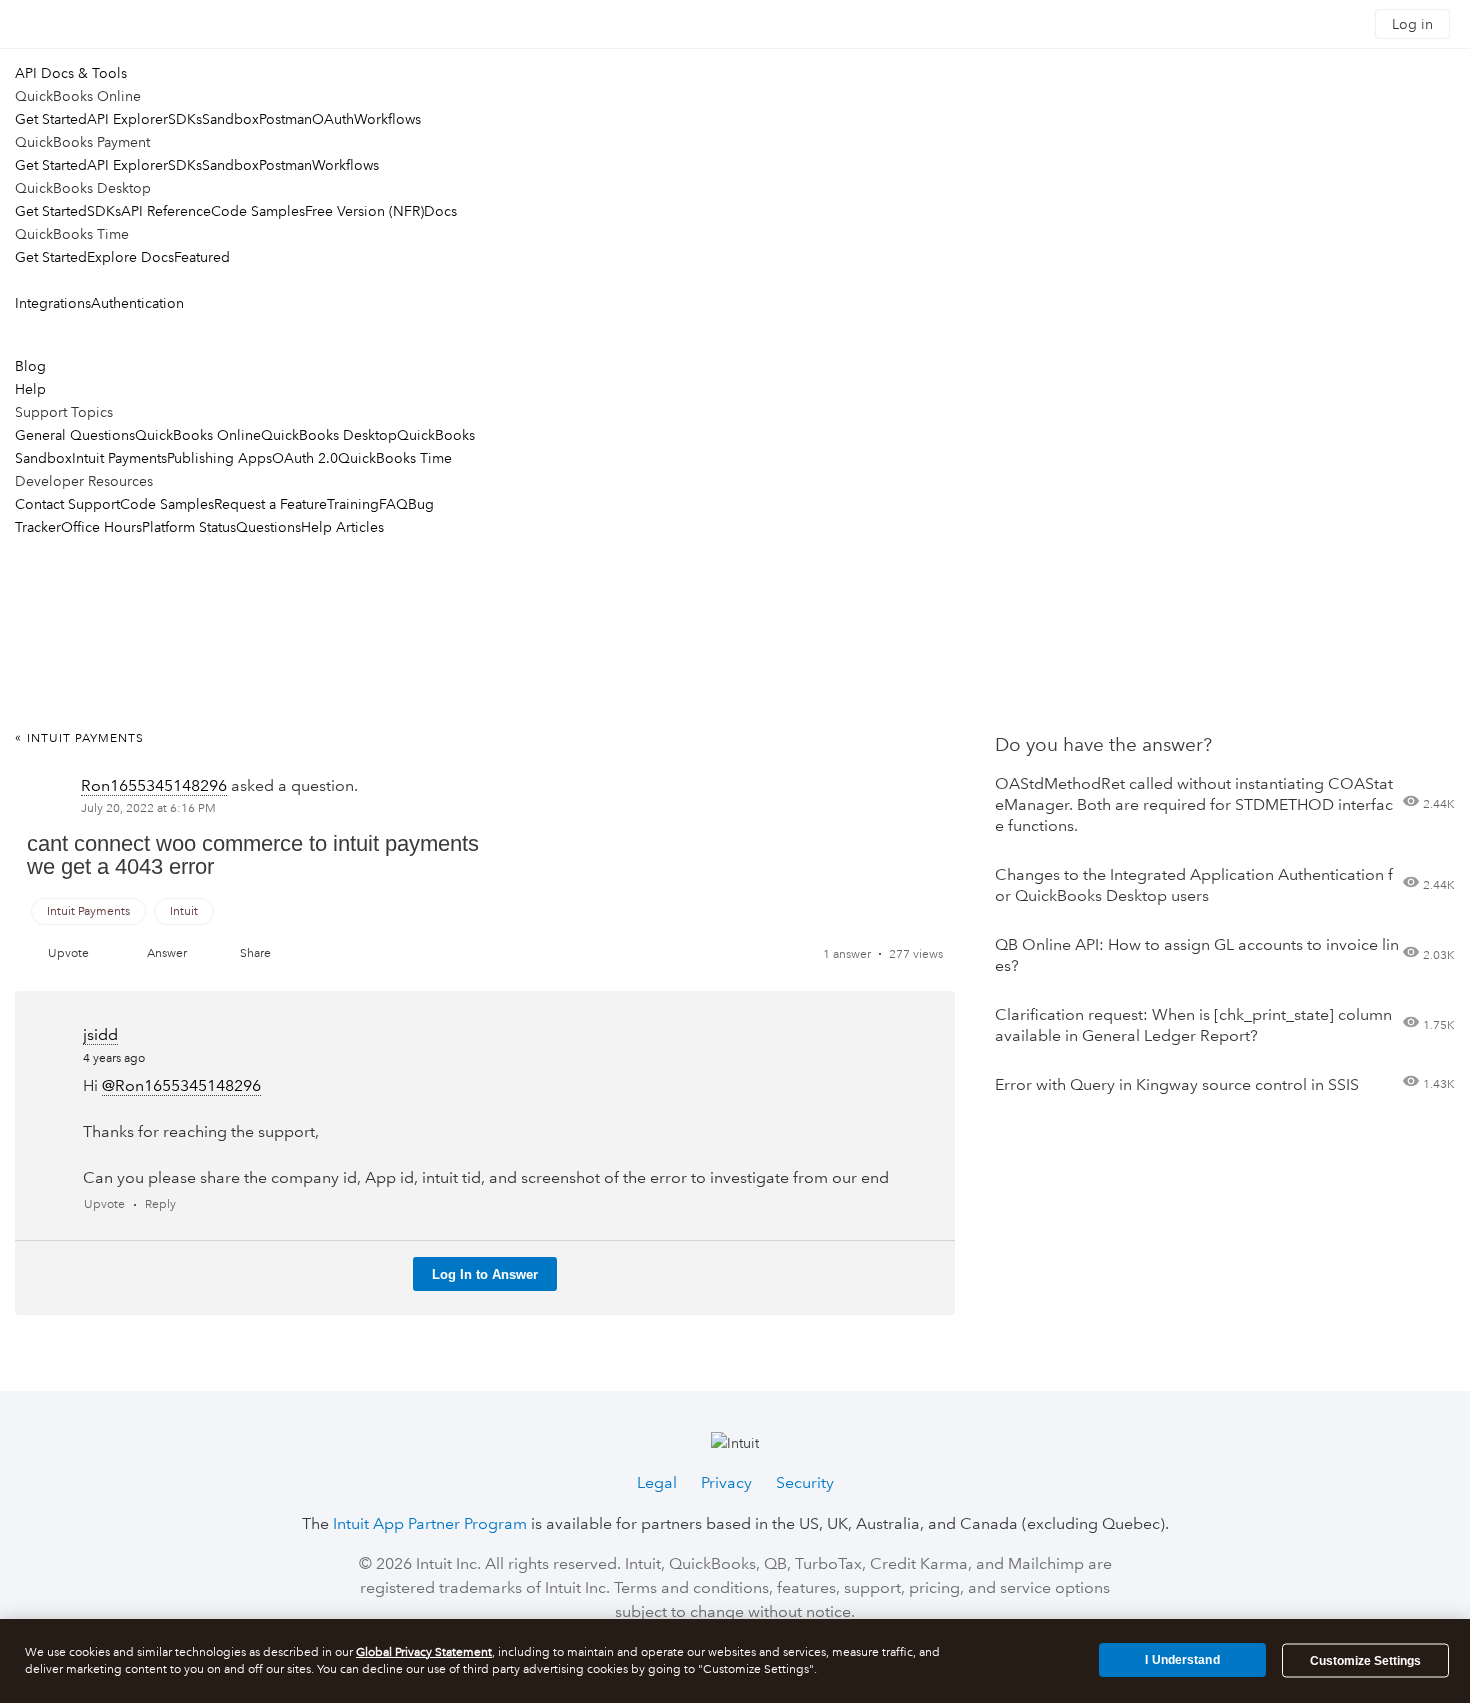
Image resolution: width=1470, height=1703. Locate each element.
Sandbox (230, 119)
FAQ (393, 504)
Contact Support (67, 504)
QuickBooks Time (395, 458)
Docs (440, 211)
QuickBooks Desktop (329, 435)
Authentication (137, 303)
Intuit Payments (119, 458)
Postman (285, 119)
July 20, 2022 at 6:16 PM (148, 808)
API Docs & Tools (71, 73)
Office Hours (101, 527)
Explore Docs (130, 257)
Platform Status (189, 527)
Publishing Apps (219, 458)
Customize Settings (1365, 1661)
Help (30, 389)
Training (353, 504)
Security (805, 1482)
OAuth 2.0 (305, 458)
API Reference (166, 211)
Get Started (51, 119)
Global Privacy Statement (424, 1652)
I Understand (1182, 1660)
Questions (268, 527)
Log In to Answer (485, 1274)
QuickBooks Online (198, 435)
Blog (30, 366)
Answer (167, 953)
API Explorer (127, 119)
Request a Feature (270, 504)
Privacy (726, 1482)
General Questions (75, 435)
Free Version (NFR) (364, 211)
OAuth (333, 119)
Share (255, 953)
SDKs (185, 119)
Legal (657, 1482)
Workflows (387, 119)
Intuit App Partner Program (430, 1523)
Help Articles (342, 527)
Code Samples (258, 211)
